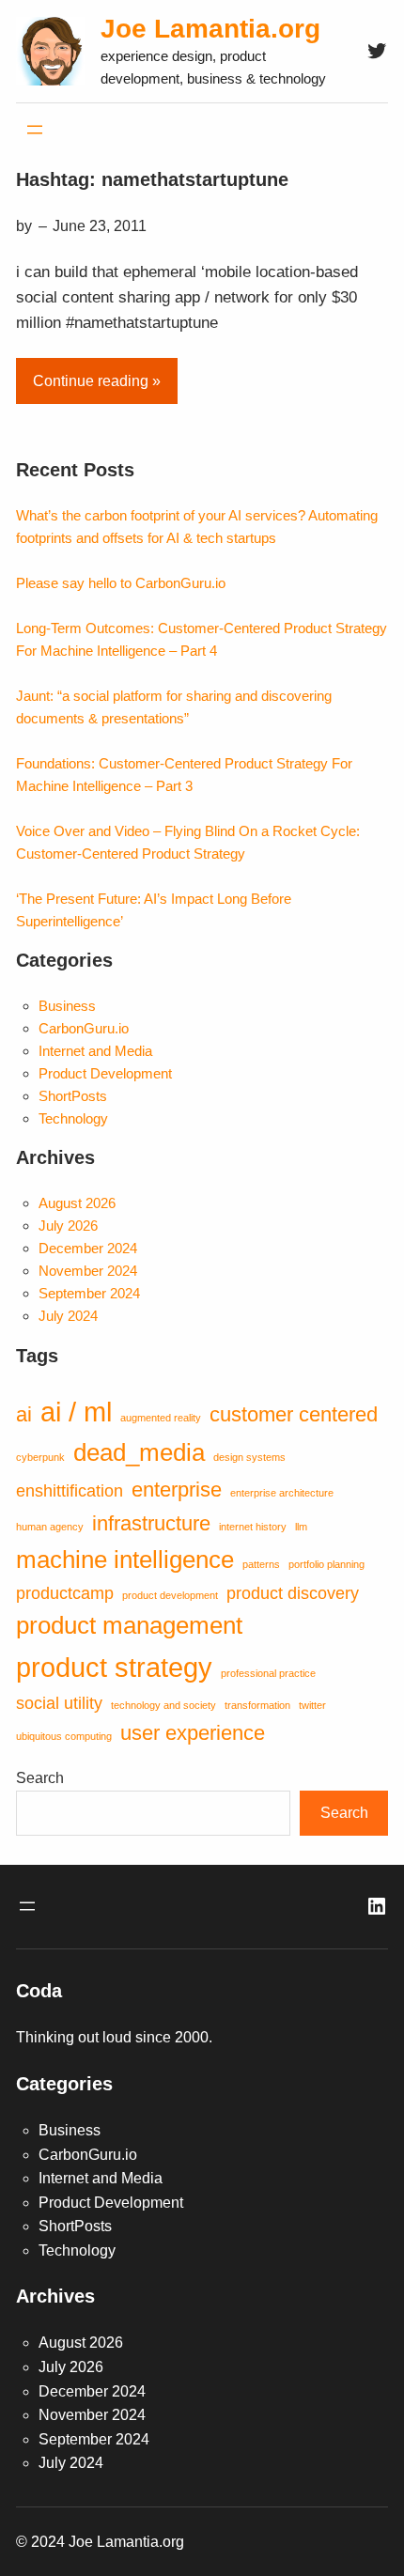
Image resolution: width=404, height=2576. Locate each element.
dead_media (139, 1452)
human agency (50, 1527)
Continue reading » (97, 381)
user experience (193, 1733)
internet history (253, 1527)
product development (170, 1595)
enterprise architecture (282, 1493)
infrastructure (151, 1523)
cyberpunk (40, 1457)
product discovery (293, 1593)
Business (67, 1006)
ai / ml (76, 1412)
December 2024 (88, 1248)
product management (129, 1625)
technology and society (163, 1705)
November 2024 (88, 1271)
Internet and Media (95, 1051)
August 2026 (77, 1203)
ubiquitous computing (64, 1736)
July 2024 (68, 1316)
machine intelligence (125, 1560)
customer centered (294, 1414)
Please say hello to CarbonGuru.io (121, 583)
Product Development (105, 1073)
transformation (257, 1705)
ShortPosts (73, 1096)
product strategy (114, 1667)
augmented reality (161, 1418)
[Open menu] (35, 130)
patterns (261, 1564)
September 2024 (89, 1293)
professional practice (268, 1673)
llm (301, 1527)
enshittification (70, 1491)
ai (24, 1414)
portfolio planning (326, 1564)
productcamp (65, 1593)
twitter (312, 1705)
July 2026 (68, 1226)
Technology (73, 1118)
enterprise (177, 1490)
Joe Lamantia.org (210, 29)
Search (40, 1778)
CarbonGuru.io (84, 1028)
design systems (249, 1457)
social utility (59, 1703)
